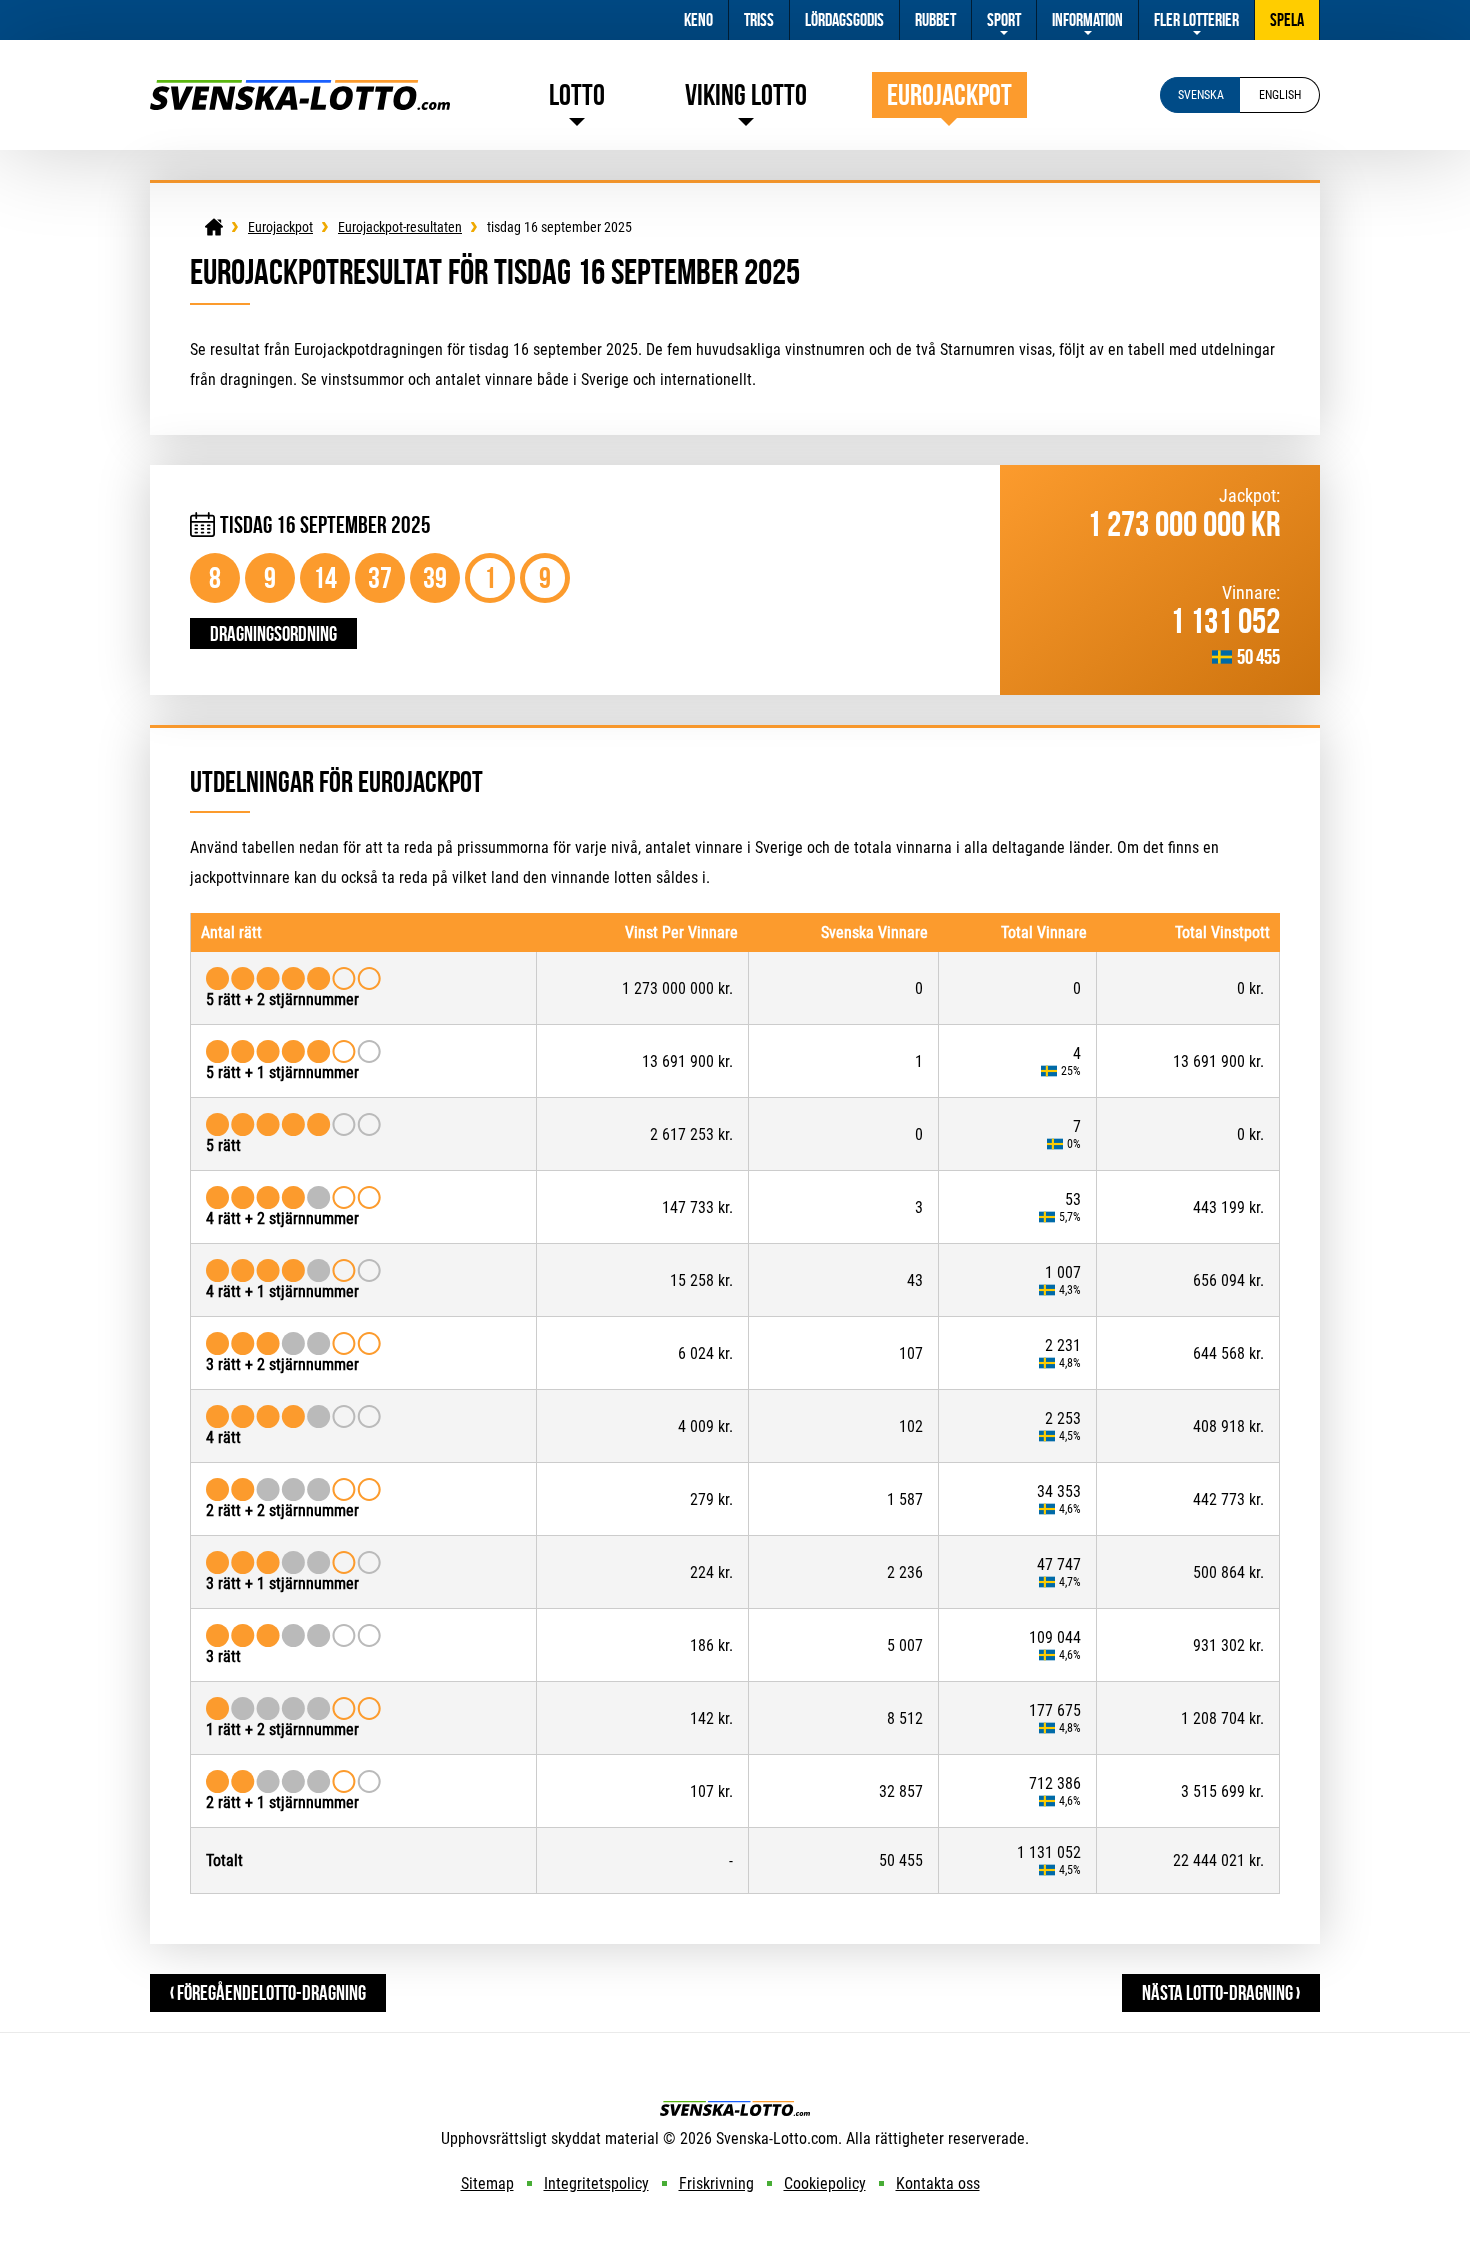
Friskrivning (716, 2183)
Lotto (577, 94)
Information (1087, 20)
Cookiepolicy (825, 2183)
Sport (1004, 20)
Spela (1287, 20)
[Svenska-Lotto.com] (300, 89)
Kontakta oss (938, 2183)
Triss (759, 20)
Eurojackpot (949, 94)
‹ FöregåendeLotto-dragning (268, 1992)
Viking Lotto (746, 94)
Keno (698, 20)
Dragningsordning (273, 633)
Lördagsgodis (844, 20)
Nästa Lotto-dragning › (1221, 1992)
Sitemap (487, 2183)
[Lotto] (214, 227)
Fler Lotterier (1196, 20)
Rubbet (935, 20)
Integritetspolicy (596, 2183)
